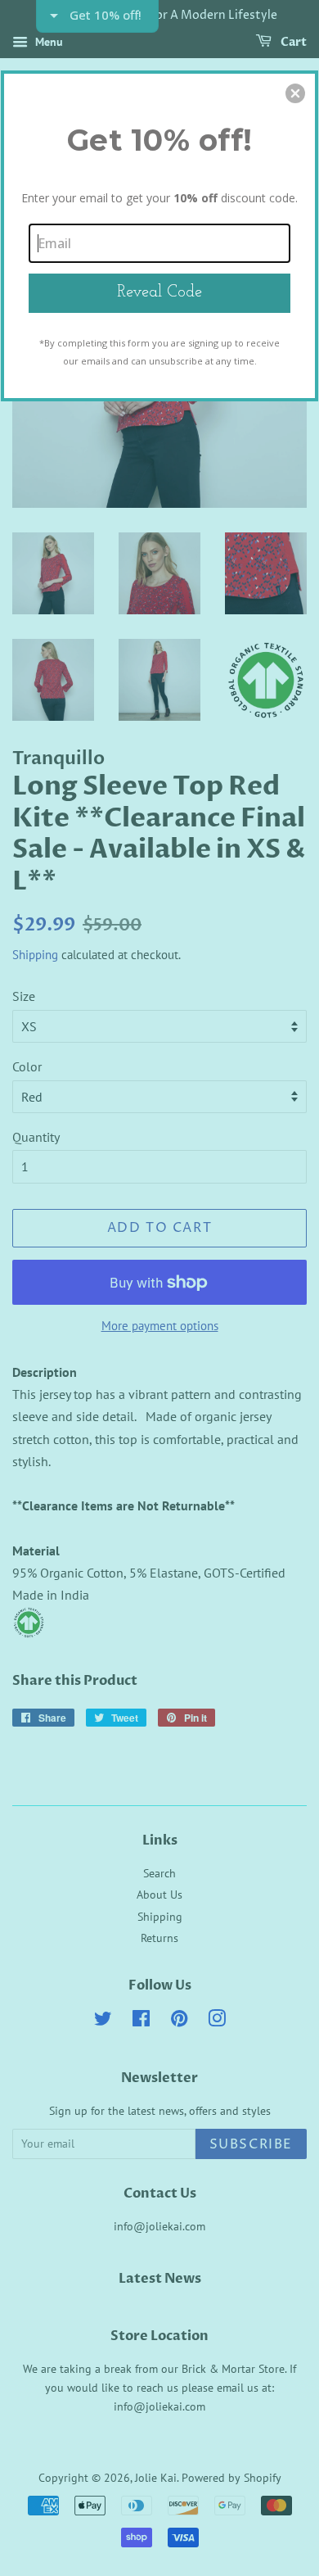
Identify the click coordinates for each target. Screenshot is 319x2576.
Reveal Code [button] (159, 292)
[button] (295, 93)
